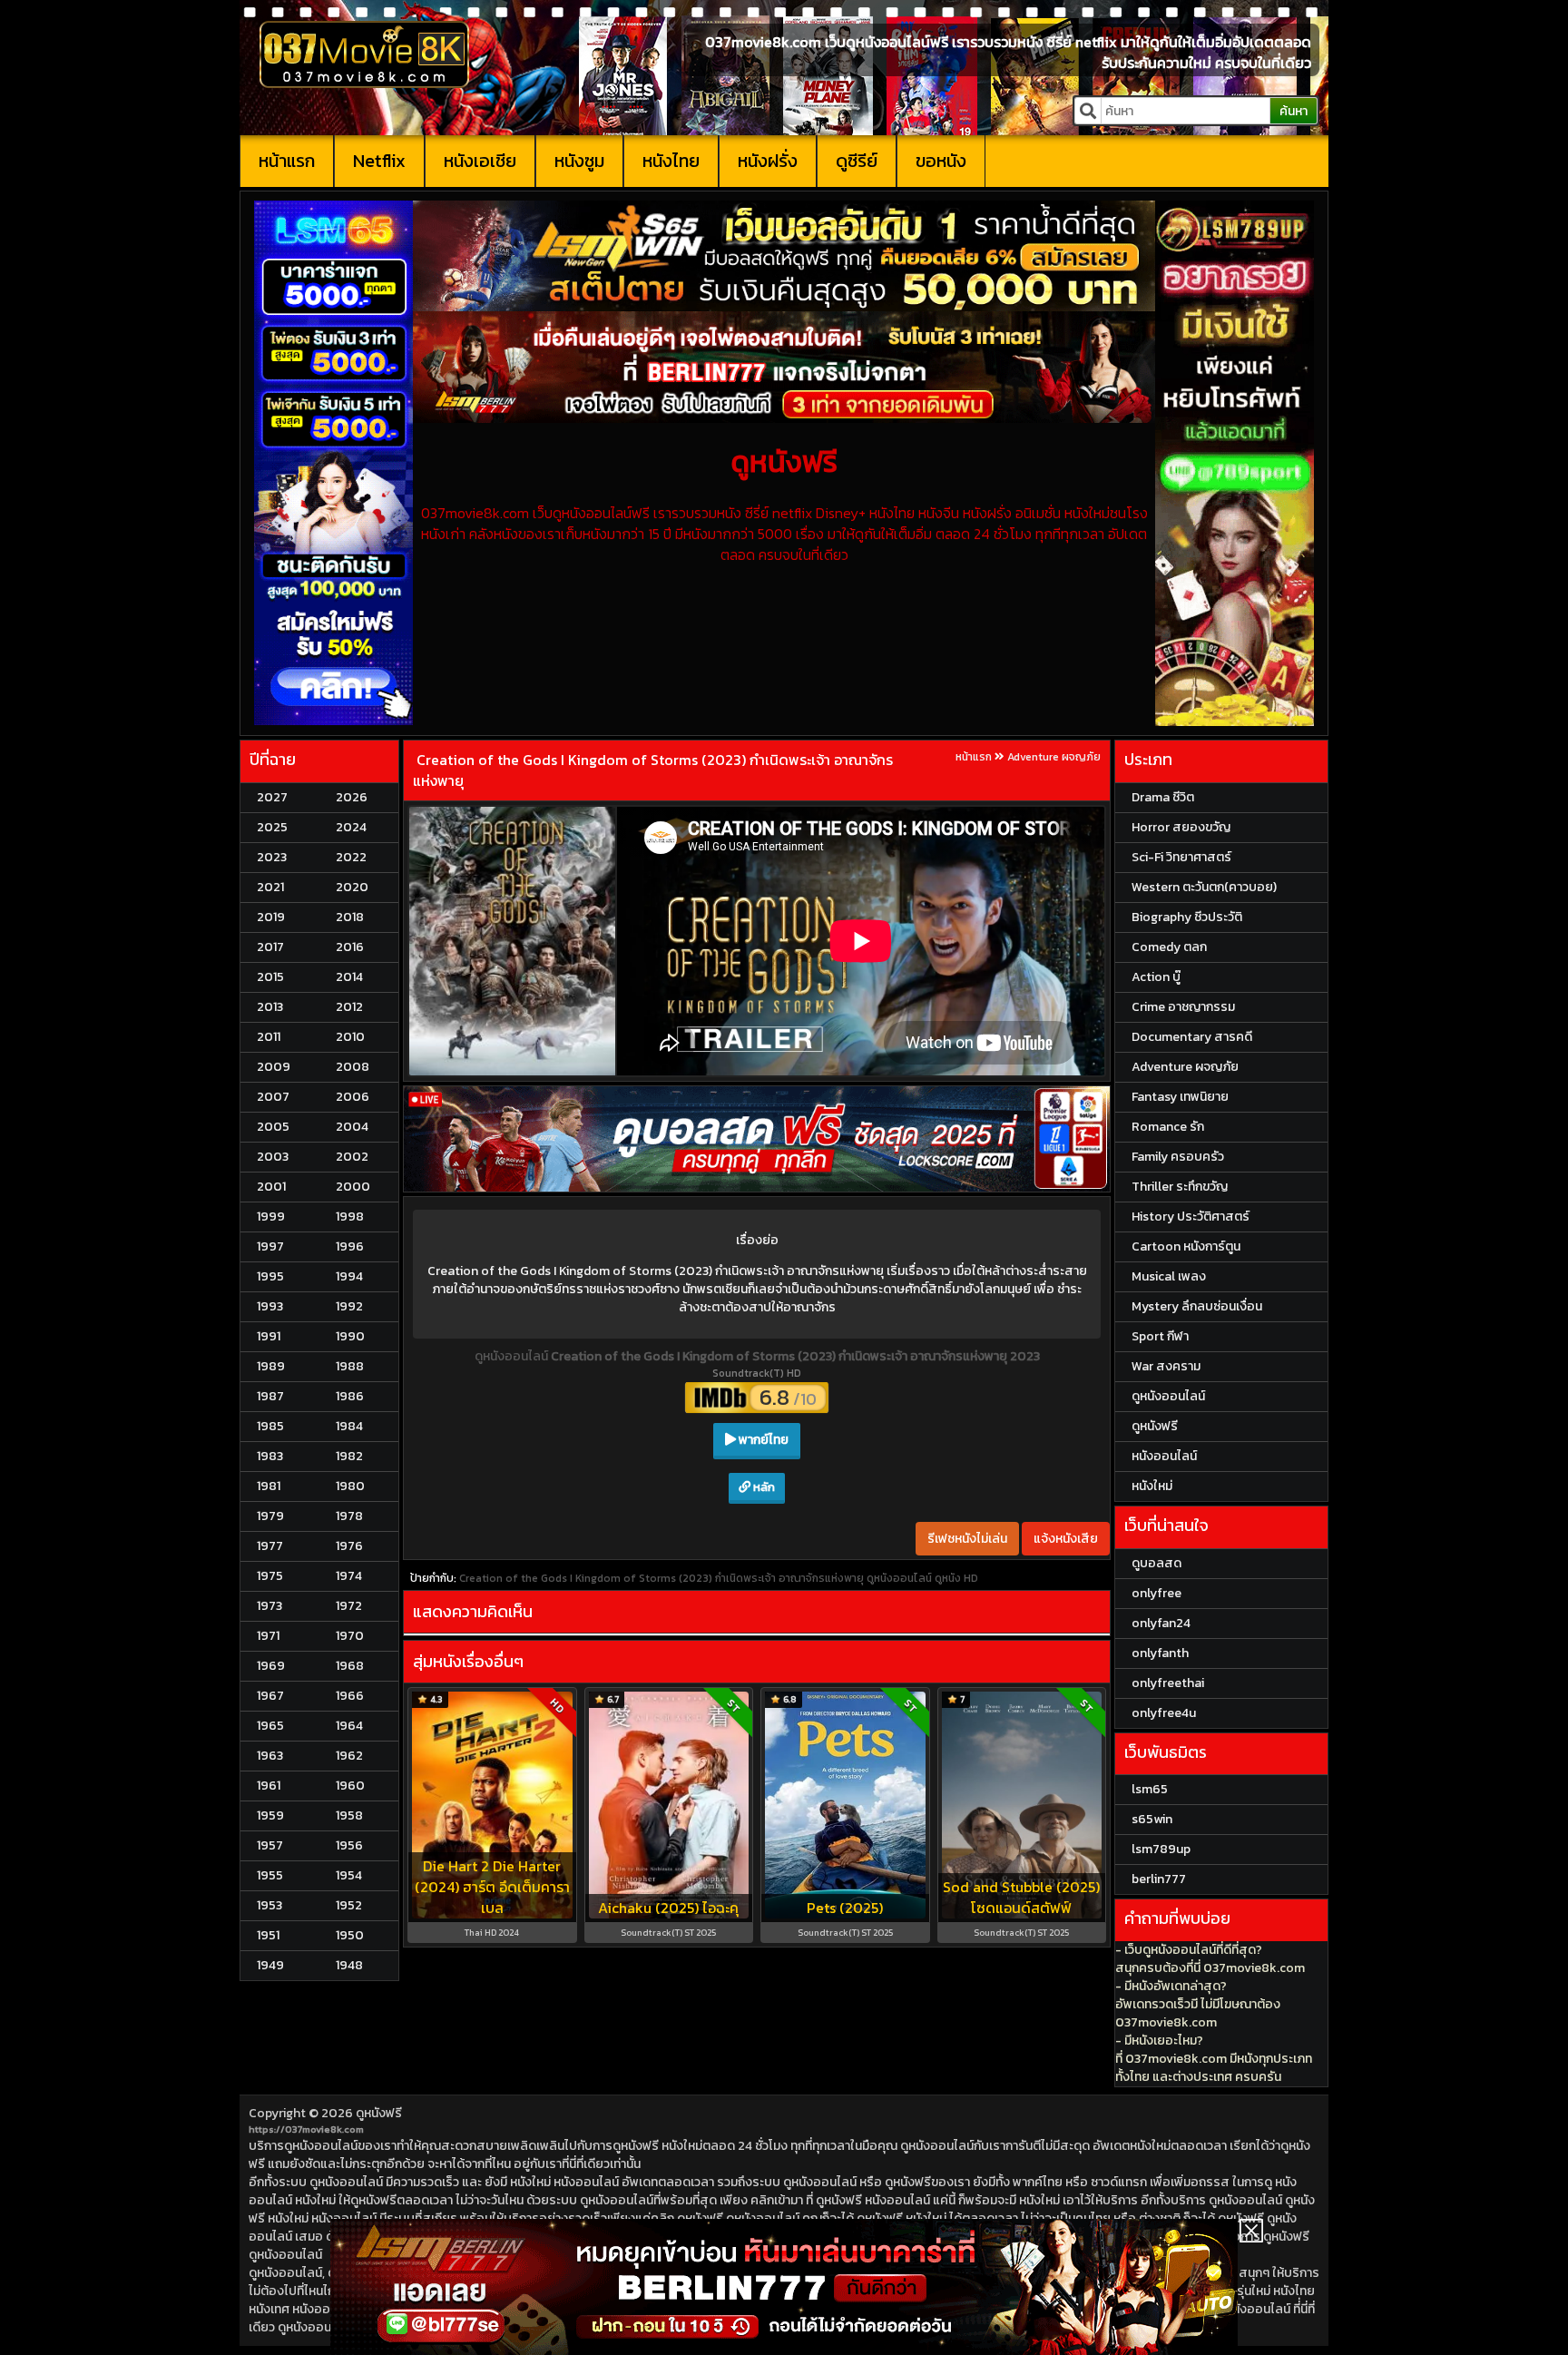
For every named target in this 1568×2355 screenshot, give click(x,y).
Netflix (379, 161)
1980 (350, 1486)
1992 (349, 1306)
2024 (351, 827)
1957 (270, 1845)
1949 (270, 1965)
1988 (350, 1366)
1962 (349, 1756)
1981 (269, 1486)
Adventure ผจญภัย (1054, 757)
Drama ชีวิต (1163, 797)
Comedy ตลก (1169, 947)
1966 (350, 1696)
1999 (271, 1217)
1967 (270, 1696)
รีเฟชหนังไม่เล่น (967, 1539)
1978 (349, 1516)
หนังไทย (671, 161)
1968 (350, 1666)
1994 (349, 1276)
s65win (1152, 1819)
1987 (270, 1396)
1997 (270, 1246)
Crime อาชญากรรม (1183, 1007)
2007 (273, 1097)
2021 (270, 887)
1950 (350, 1935)
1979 (270, 1516)
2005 (273, 1127)
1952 (349, 1905)
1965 (270, 1726)
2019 (271, 917)
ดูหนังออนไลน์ (513, 1356)
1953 (269, 1905)
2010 (350, 1037)
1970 (350, 1636)
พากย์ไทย (762, 1440)
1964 (349, 1726)
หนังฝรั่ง (768, 161)
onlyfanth (1160, 1653)
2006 (353, 1097)
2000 (353, 1187)
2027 (272, 797)
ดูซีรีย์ (857, 161)
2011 (269, 1037)
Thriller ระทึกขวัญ (1180, 1187)
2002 (352, 1157)
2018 (350, 917)
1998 (350, 1217)
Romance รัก (1168, 1127)
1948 (349, 1965)
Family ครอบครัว (1178, 1157)
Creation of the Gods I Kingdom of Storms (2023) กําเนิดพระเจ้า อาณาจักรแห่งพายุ (653, 770)
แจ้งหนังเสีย (1066, 1539)
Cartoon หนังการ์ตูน (1186, 1246)
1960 (350, 1786)
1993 (270, 1306)
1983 (270, 1456)
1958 (349, 1815)
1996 (350, 1246)
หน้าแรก (287, 161)
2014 (349, 977)
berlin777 (1159, 1879)
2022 (351, 857)
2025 (272, 827)
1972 (349, 1606)
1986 (350, 1396)
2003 (273, 1157)
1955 (270, 1875)
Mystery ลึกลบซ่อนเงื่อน (1197, 1306)
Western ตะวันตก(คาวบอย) (1204, 887)
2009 (274, 1067)
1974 (349, 1576)
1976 (349, 1546)
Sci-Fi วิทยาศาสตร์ (1181, 857)
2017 (270, 947)
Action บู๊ (1156, 977)
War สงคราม (1166, 1366)
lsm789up (1161, 1849)
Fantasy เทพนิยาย (1180, 1097)
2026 (352, 797)
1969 (271, 1666)
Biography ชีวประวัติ (1187, 917)
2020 (352, 887)
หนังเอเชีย (480, 161)
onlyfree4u (1164, 1713)
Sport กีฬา (1160, 1336)
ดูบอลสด (1156, 1563)
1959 (270, 1815)
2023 (272, 857)
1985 (270, 1426)
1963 (270, 1756)
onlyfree (1156, 1593)
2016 (350, 947)
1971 (268, 1636)
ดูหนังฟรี (379, 2113)
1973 (269, 1606)
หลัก (763, 1487)
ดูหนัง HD (956, 1578)
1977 (270, 1546)
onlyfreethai (1168, 1683)
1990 (350, 1336)
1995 (270, 1276)
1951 (268, 1935)
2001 (271, 1187)
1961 (269, 1786)
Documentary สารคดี (1192, 1037)
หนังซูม (579, 161)
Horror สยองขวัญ (1181, 827)
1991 (269, 1336)
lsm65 (1150, 1789)
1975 (270, 1576)
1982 (349, 1456)
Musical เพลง (1169, 1276)
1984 (349, 1426)
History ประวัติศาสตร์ (1191, 1217)
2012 (349, 1007)
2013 (270, 1007)
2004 (352, 1127)
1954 (349, 1875)
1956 (349, 1845)
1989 (271, 1366)
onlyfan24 (1161, 1623)
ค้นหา (1294, 111)
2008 (353, 1067)
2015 (270, 977)
